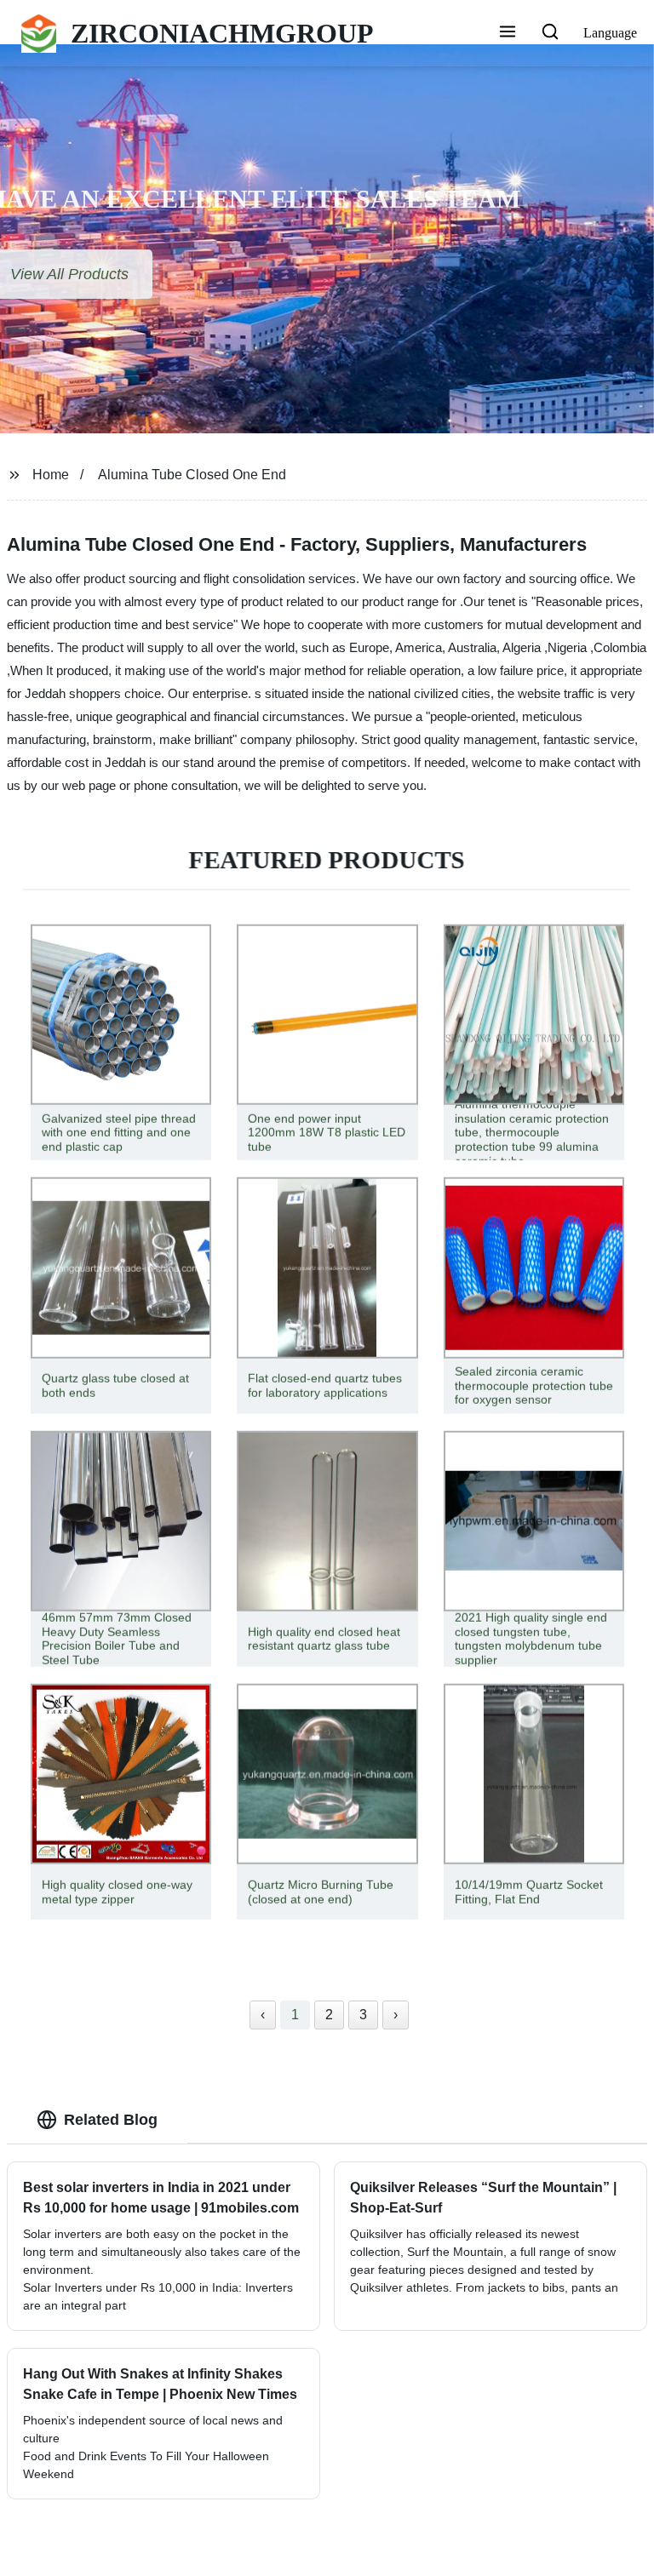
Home (51, 475)
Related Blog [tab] (111, 2120)
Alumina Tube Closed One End (192, 475)
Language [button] (610, 33)
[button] (508, 33)
